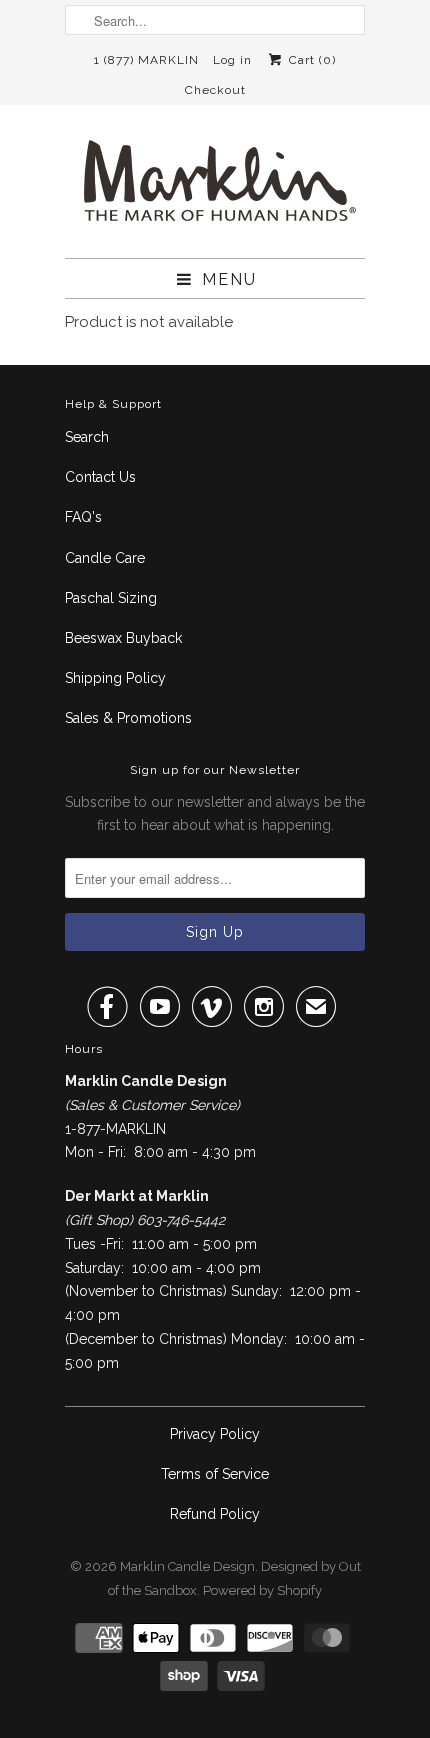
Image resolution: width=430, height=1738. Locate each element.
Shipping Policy (115, 678)
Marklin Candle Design (187, 1566)
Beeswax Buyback (123, 638)
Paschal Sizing (111, 598)
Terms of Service (215, 1474)
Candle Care (105, 558)
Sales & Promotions (128, 718)
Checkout (215, 90)
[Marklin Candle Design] (215, 189)
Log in (232, 60)
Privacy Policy (215, 1434)
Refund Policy (215, 1514)
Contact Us (100, 477)
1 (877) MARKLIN (146, 60)
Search (87, 437)
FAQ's (83, 517)
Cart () (310, 60)
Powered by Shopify (262, 1590)
